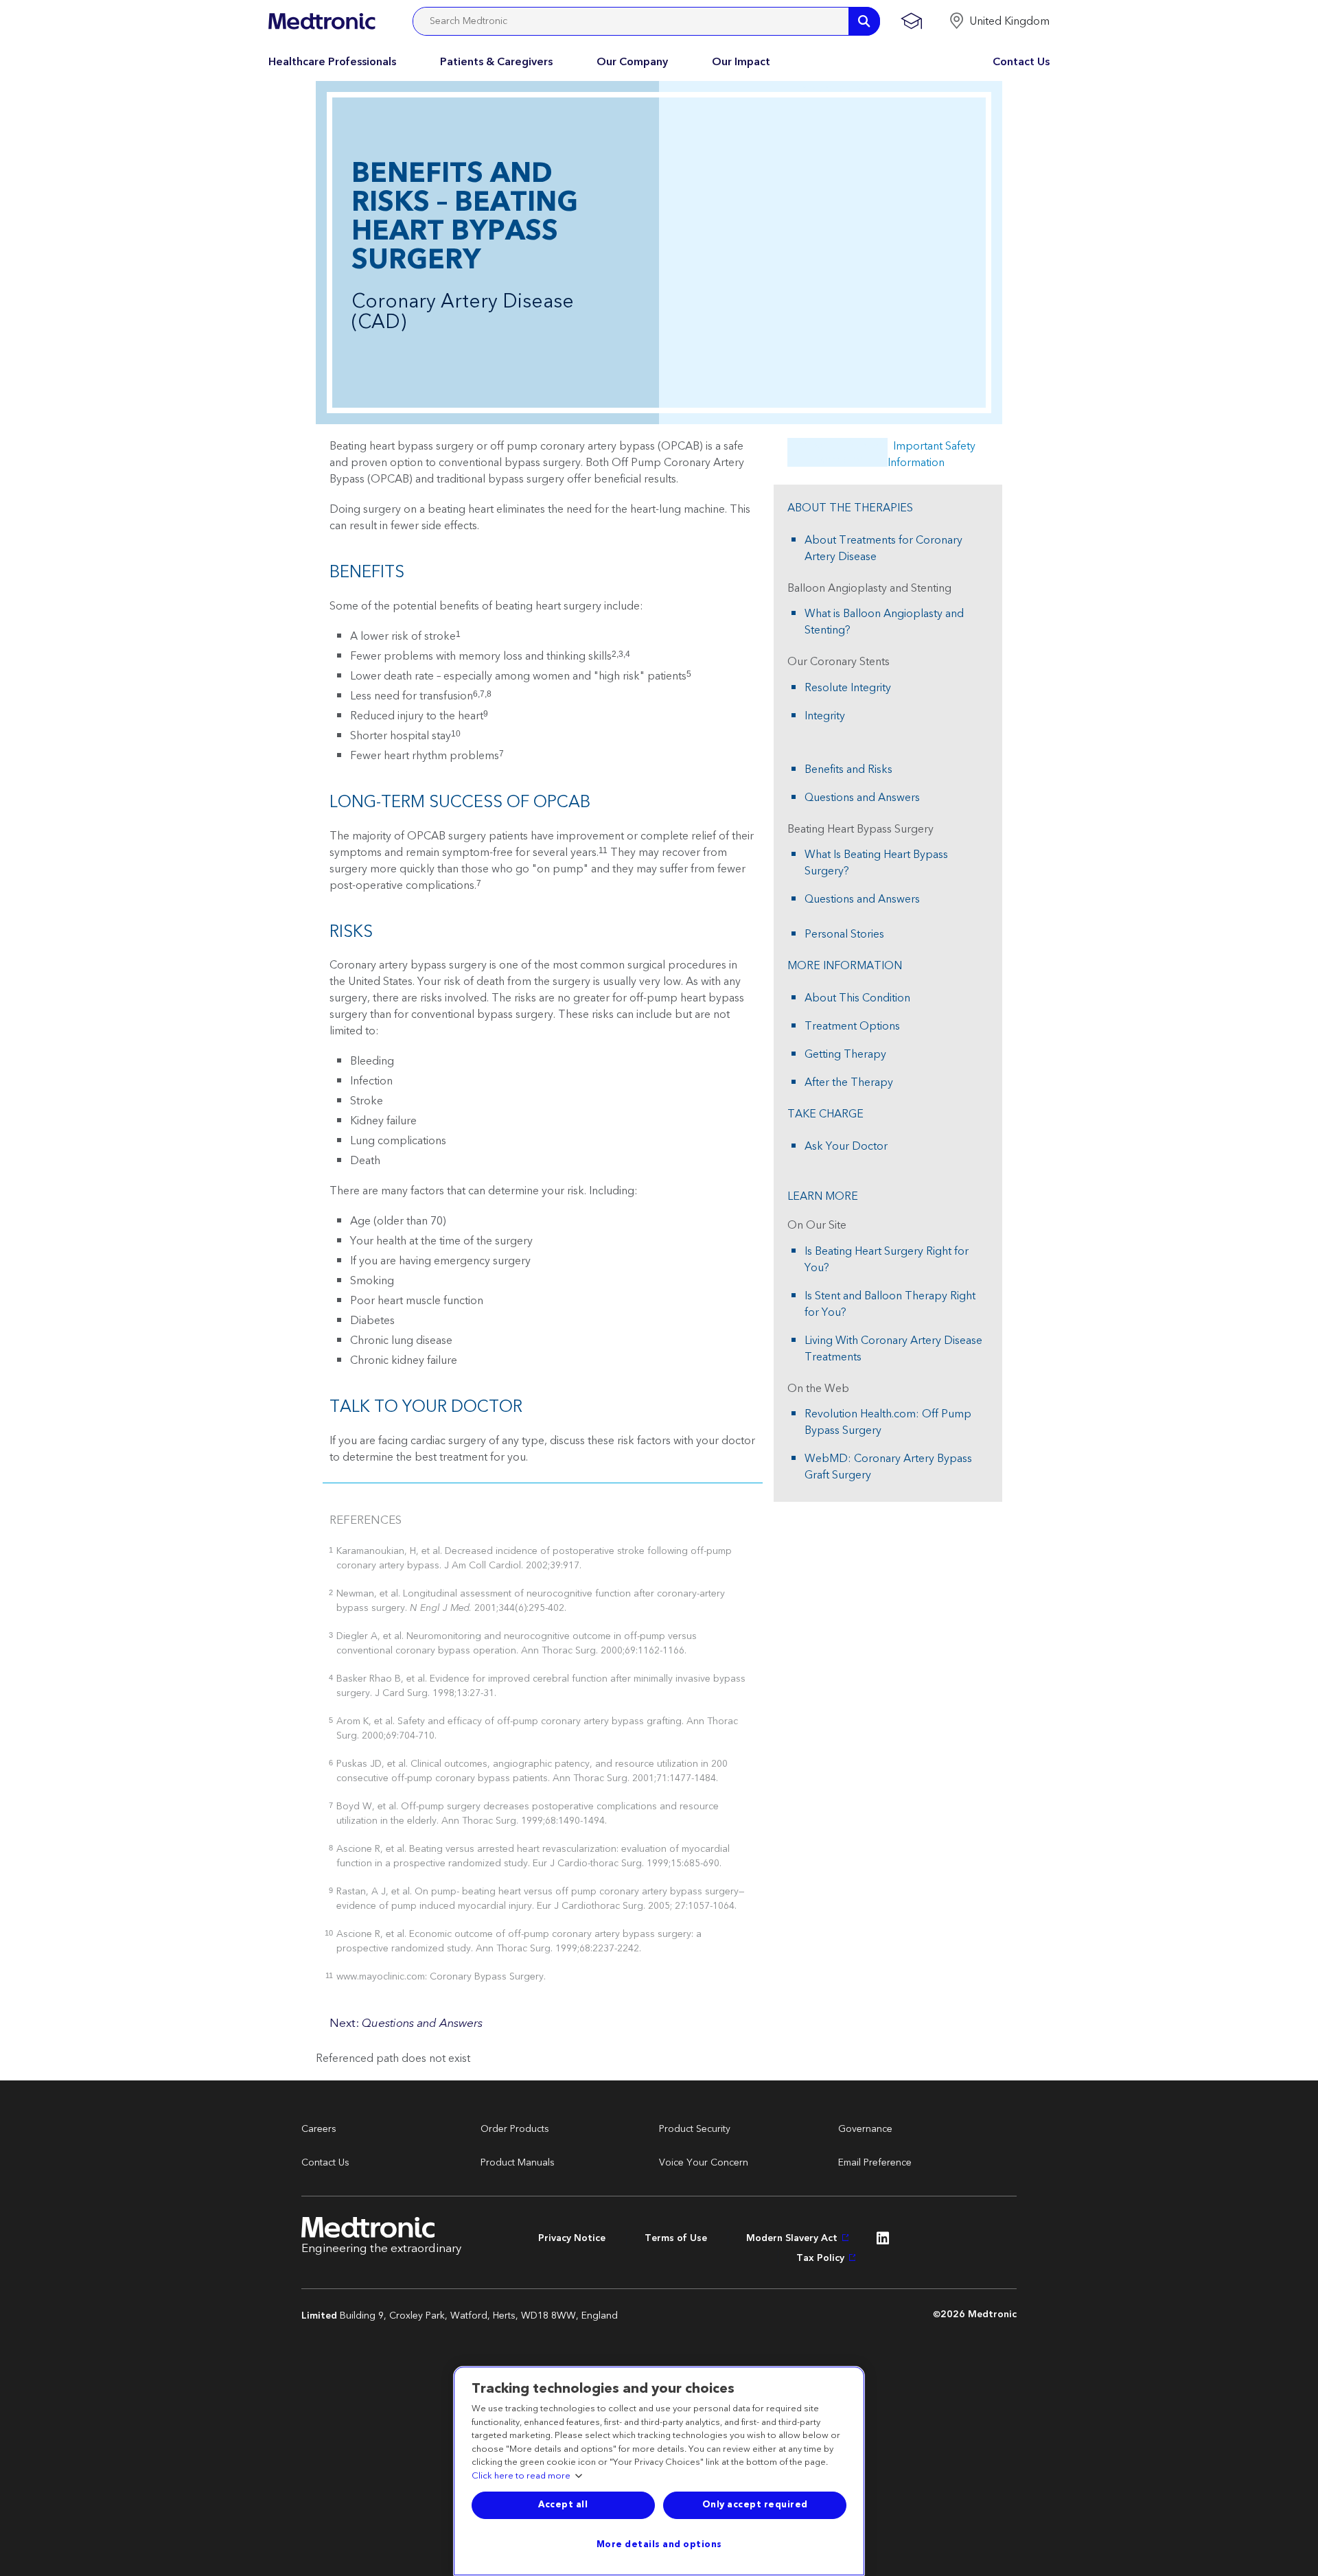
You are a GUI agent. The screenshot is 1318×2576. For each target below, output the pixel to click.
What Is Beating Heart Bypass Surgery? (876, 863)
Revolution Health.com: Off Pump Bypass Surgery (888, 1422)
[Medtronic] (322, 21)
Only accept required (755, 2505)
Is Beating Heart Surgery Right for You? (887, 1260)
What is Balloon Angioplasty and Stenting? (884, 622)
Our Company (632, 62)
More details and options (659, 2544)
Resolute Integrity (848, 688)
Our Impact (741, 62)
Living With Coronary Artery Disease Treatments (893, 1349)
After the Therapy (849, 1082)
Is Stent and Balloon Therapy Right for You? (890, 1304)
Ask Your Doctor (846, 1146)
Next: (406, 2023)
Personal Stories (844, 934)
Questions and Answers (862, 798)
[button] (999, 21)
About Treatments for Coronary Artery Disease (883, 548)
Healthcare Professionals (332, 62)
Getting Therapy (845, 1054)
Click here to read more (521, 2476)
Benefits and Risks (848, 769)
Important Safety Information (932, 454)
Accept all (563, 2505)
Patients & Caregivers (496, 62)
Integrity (825, 716)
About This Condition (857, 998)
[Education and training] (911, 21)
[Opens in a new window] (883, 2242)
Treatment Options (852, 1026)
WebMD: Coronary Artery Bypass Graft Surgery (888, 1467)
